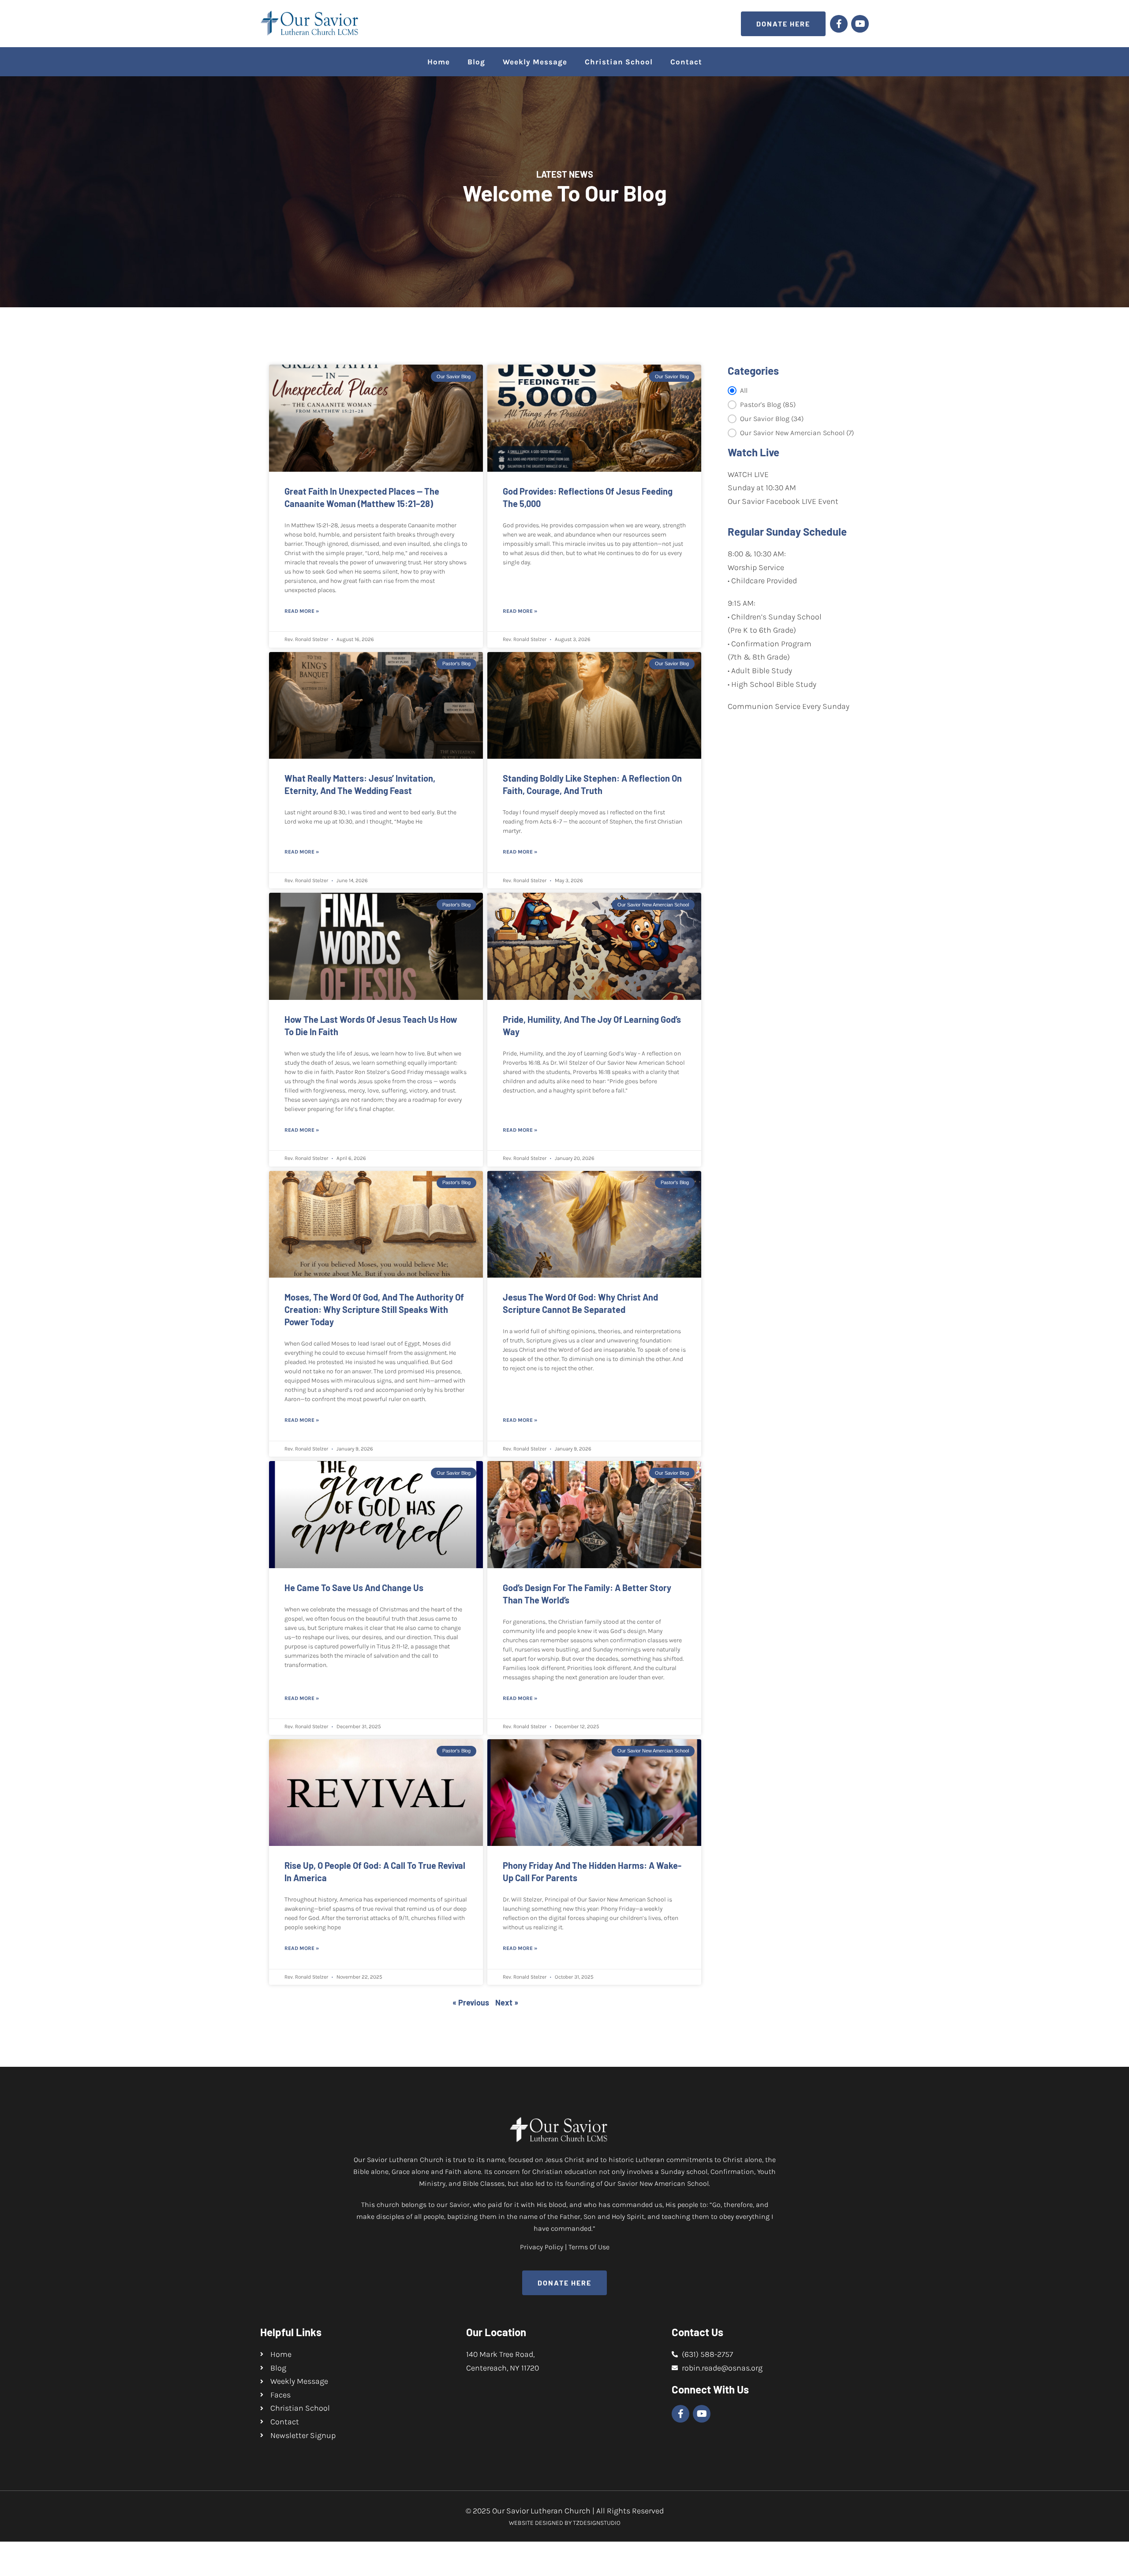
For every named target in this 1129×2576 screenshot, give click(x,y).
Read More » (302, 611)
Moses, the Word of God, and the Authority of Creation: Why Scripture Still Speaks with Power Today (374, 1309)
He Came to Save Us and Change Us (354, 1588)
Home (439, 62)
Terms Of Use (589, 2247)
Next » (507, 2002)
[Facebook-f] (839, 24)
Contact (686, 62)
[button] (792, 391)
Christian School (619, 62)
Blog (476, 62)
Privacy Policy (542, 2247)
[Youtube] (860, 24)
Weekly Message (535, 62)
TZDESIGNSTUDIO (597, 2523)
